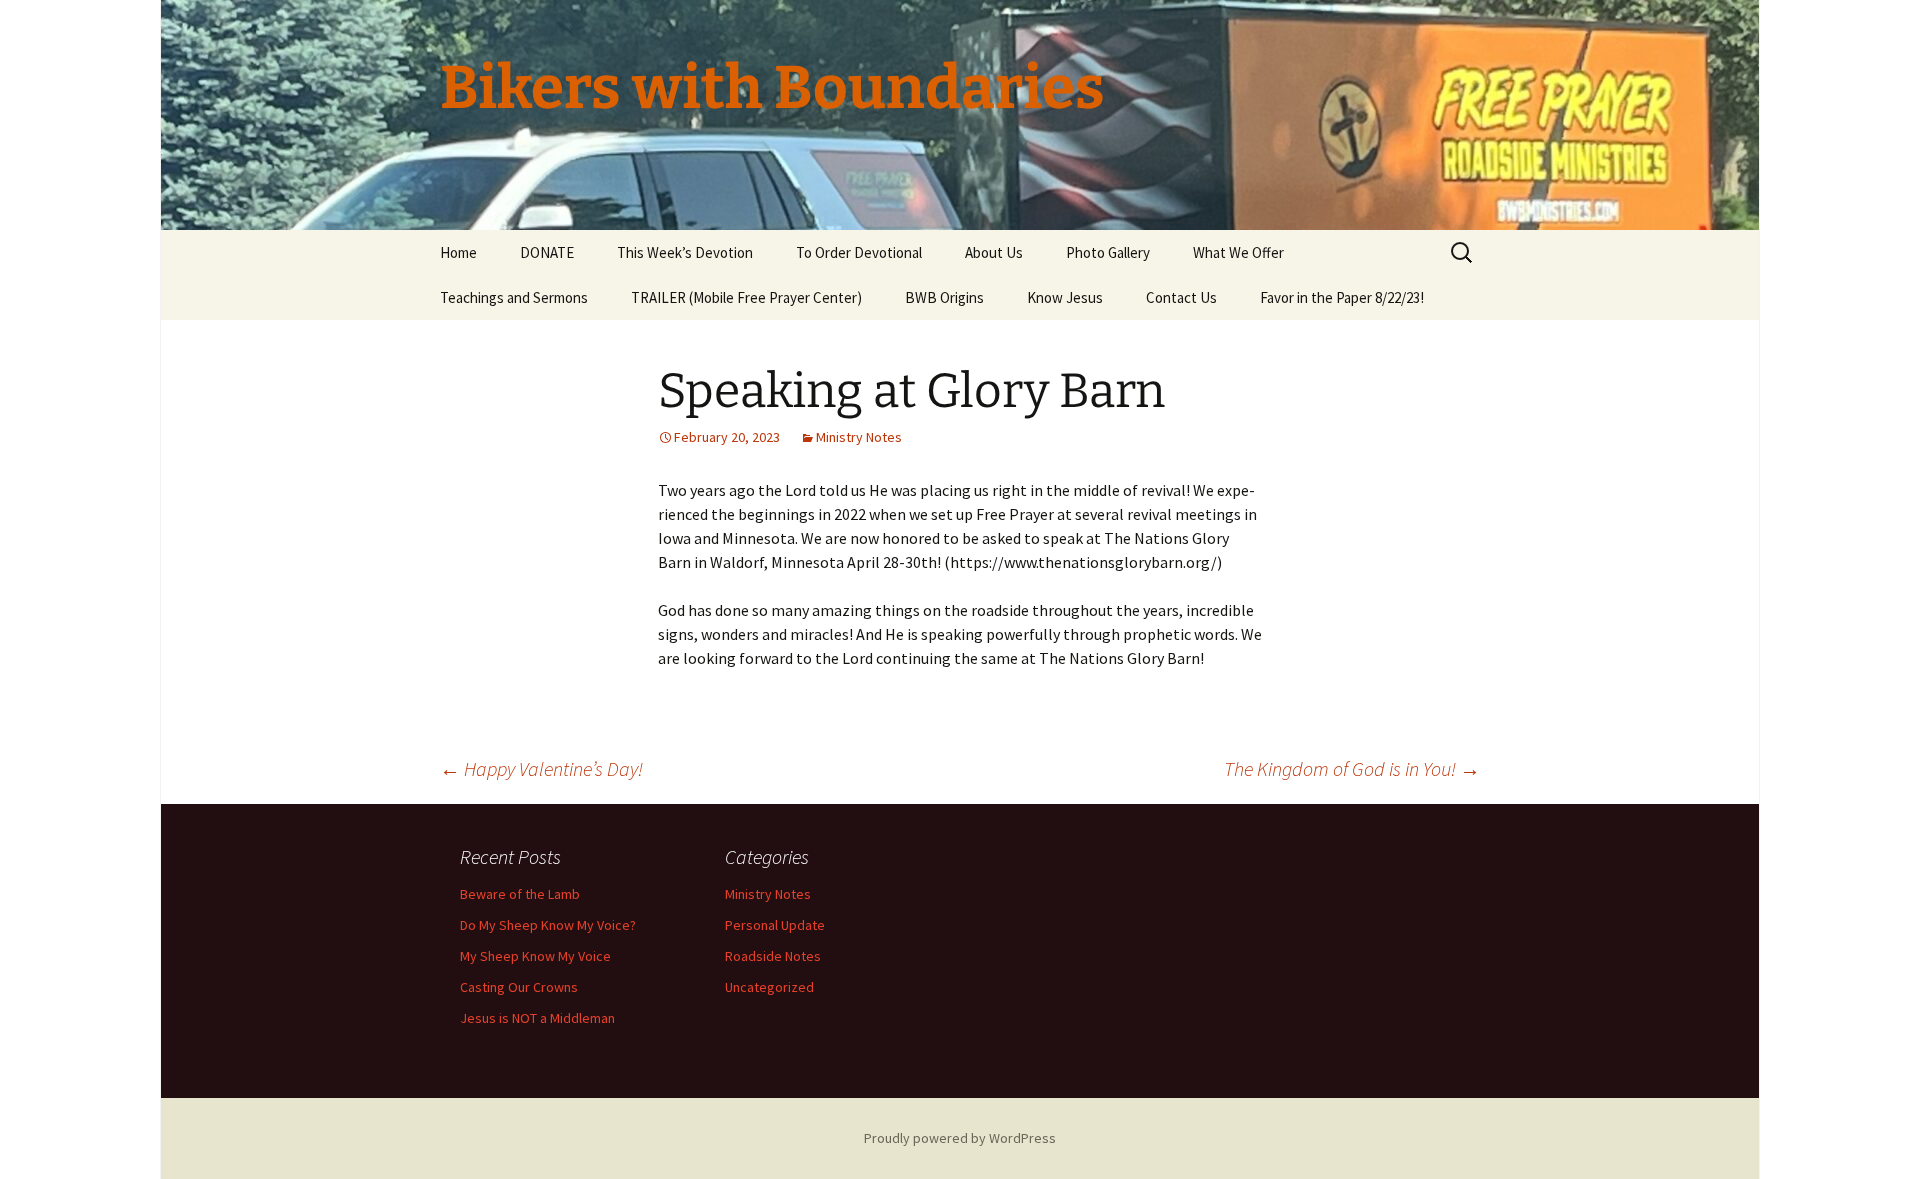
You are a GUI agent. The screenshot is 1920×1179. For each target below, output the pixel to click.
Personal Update (775, 925)
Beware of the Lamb (520, 894)
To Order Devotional (859, 252)
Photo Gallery (1108, 252)
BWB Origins (944, 297)
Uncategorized (769, 987)
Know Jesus (1065, 297)
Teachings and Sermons (514, 297)
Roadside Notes (773, 956)
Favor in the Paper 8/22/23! (1342, 297)
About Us (994, 252)
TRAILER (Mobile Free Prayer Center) (746, 297)
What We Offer (1238, 252)
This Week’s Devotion (685, 252)
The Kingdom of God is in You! (1352, 768)
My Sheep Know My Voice (535, 956)
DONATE (547, 252)
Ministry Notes (859, 437)
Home (458, 252)
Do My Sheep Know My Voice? (548, 925)
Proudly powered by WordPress (960, 1138)
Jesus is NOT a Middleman (537, 1018)
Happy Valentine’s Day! (541, 768)
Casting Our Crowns (519, 987)
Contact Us (1181, 297)
